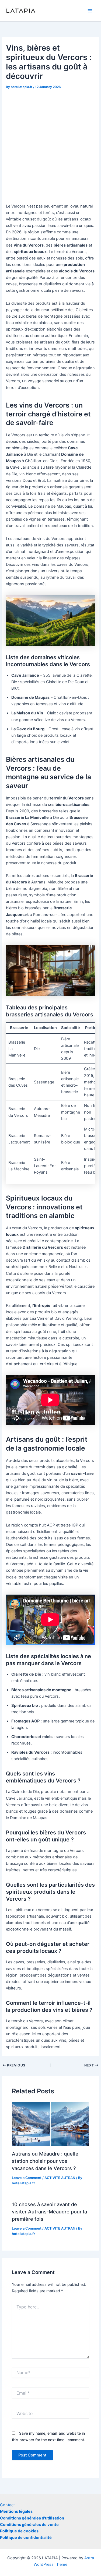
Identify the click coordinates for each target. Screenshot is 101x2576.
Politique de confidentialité (26, 2538)
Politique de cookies (19, 2531)
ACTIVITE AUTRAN (60, 2178)
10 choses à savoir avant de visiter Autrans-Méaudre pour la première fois (49, 2212)
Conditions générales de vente (29, 2525)
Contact (7, 2505)
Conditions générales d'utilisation (32, 2518)
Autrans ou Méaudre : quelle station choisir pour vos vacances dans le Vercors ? (45, 2161)
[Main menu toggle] (90, 11)
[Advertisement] (50, 144)
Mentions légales (16, 2511)
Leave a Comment (27, 2178)
